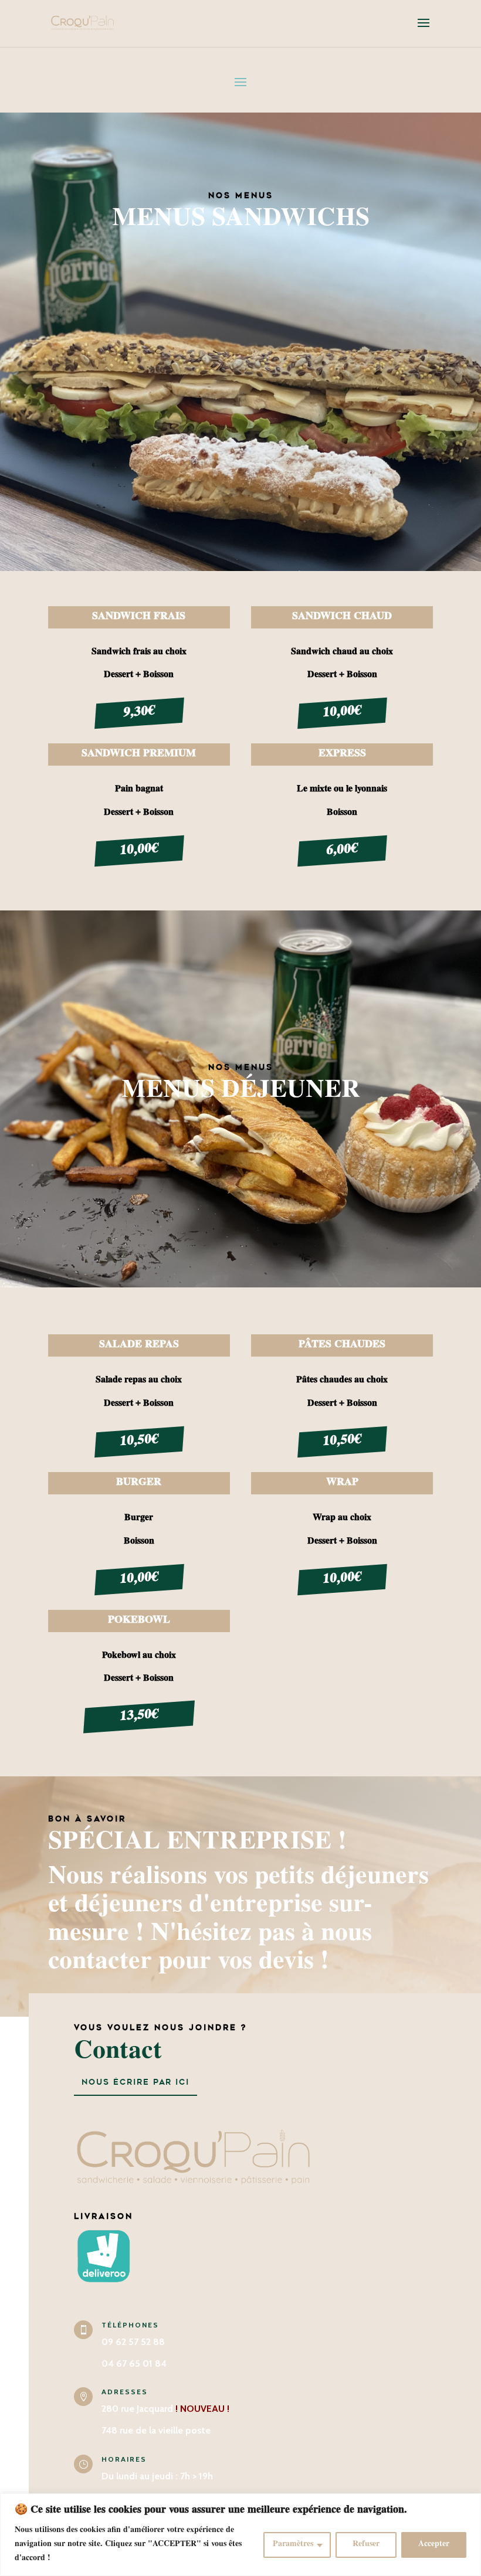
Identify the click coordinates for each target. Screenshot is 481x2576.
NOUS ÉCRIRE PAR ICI (136, 2082)
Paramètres (293, 2545)
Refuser (366, 2545)
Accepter (434, 2545)
